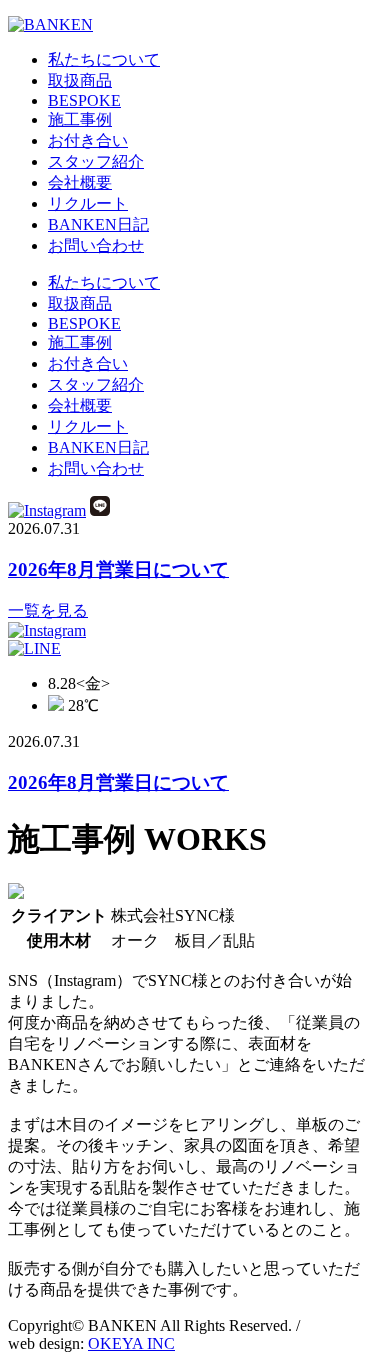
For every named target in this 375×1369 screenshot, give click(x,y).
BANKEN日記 (98, 224)
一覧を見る (48, 610)
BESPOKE (84, 100)
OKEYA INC (131, 1343)
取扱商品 (80, 80)
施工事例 (80, 119)
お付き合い (88, 140)
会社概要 (80, 182)
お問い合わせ (96, 245)
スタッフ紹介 (96, 161)
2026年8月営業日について (118, 569)
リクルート (88, 203)
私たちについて (104, 59)
